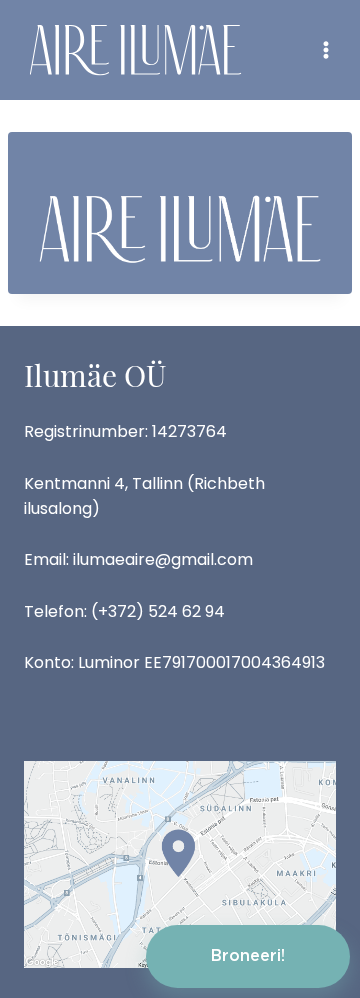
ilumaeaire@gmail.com (163, 559)
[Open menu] (326, 50)
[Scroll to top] (310, 877)
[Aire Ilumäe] (135, 50)
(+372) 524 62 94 (158, 611)
